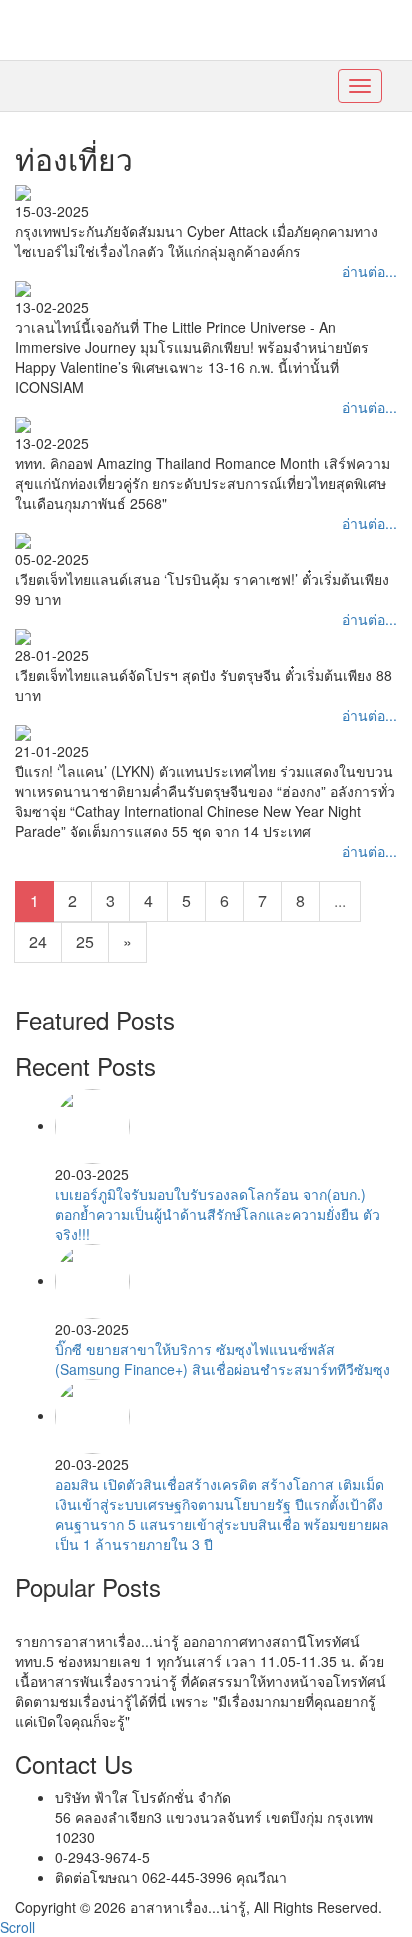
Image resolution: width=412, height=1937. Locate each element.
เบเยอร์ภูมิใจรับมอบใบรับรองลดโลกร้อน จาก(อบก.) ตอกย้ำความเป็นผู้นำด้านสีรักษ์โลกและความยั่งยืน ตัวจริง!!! (217, 1214)
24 (38, 941)
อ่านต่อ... (369, 271)
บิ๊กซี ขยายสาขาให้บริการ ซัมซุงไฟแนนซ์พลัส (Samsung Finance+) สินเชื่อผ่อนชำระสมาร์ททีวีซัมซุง (222, 1359)
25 (85, 941)
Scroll (17, 1927)
